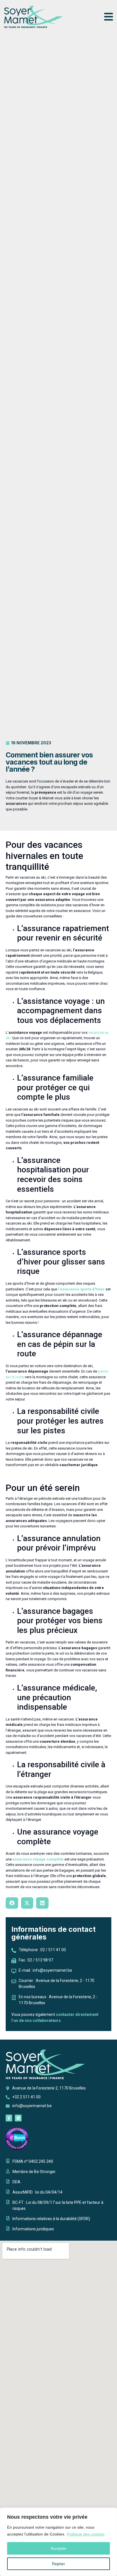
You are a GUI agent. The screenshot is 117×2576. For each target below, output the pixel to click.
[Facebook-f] (9, 2118)
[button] (12, 1903)
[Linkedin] (18, 2118)
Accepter (58, 2548)
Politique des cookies (86, 2534)
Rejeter (58, 2564)
